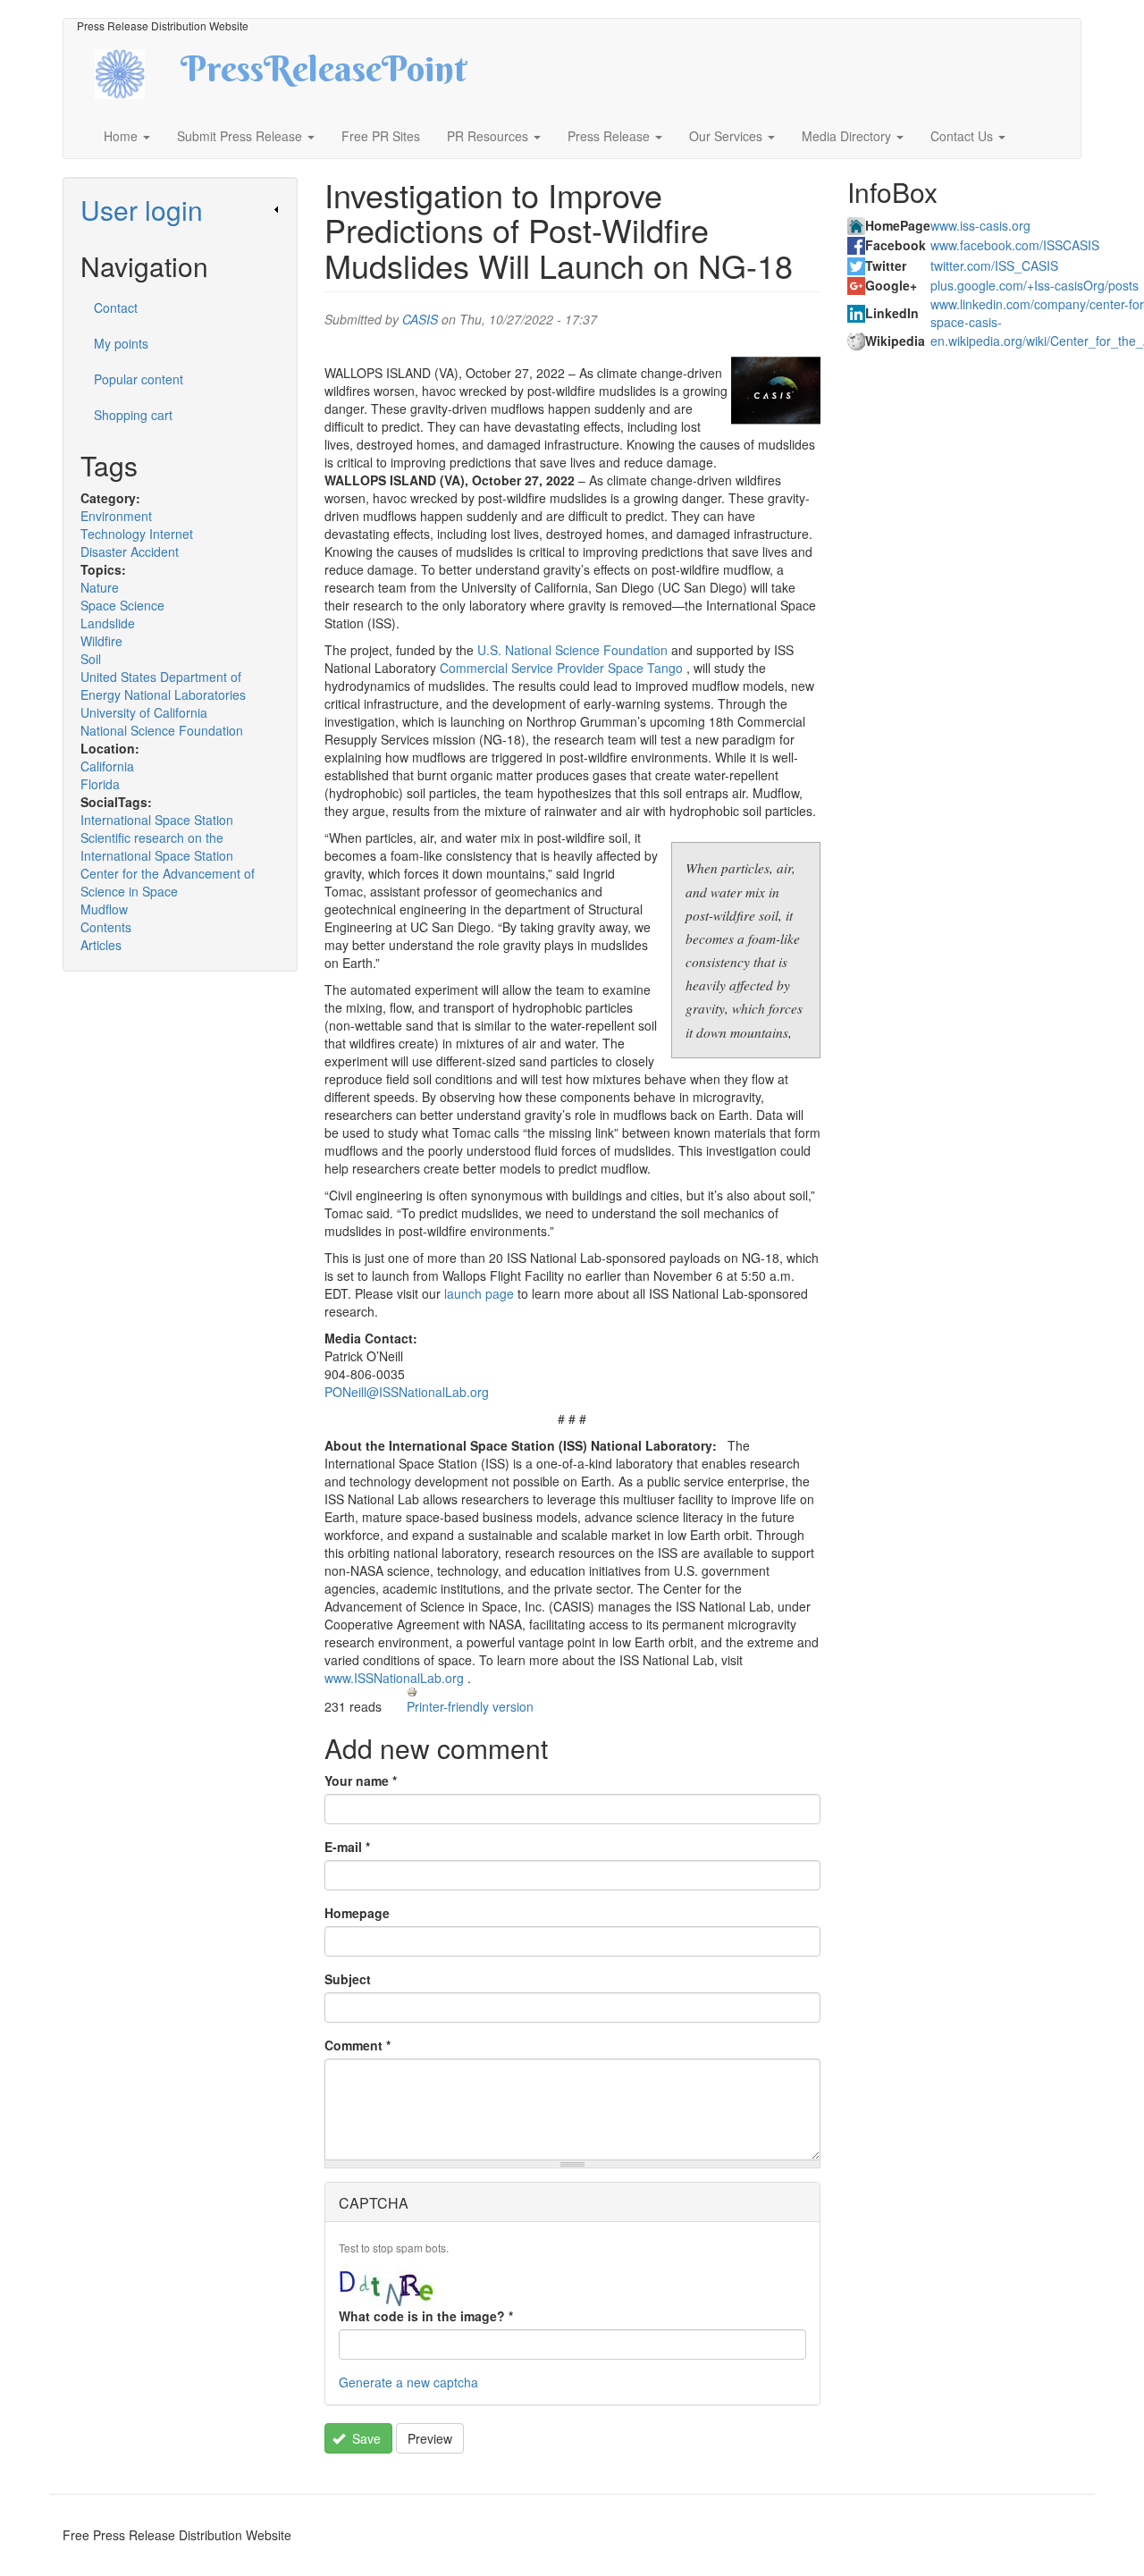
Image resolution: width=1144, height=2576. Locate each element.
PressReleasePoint (324, 75)
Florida (100, 784)
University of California (144, 712)
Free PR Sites (381, 136)
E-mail (347, 1847)
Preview (430, 2438)
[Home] (135, 72)
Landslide (108, 623)
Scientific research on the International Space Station (157, 846)
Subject (348, 1979)
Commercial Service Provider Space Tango (561, 668)
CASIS (420, 319)
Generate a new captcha (408, 2382)
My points (121, 343)
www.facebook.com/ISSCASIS (1015, 245)
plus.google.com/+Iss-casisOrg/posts (1035, 285)
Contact (116, 307)
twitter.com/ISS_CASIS (994, 265)
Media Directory (848, 136)
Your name (361, 1780)
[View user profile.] (776, 391)
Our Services (728, 136)
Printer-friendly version (470, 1706)
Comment (357, 2045)
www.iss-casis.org (980, 225)
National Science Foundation (162, 730)
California (107, 766)
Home (122, 136)
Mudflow (104, 909)
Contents (106, 927)
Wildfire (101, 641)
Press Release (610, 136)
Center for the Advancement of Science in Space (168, 882)
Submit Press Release (241, 136)
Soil (91, 659)
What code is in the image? (426, 2316)
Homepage (357, 1913)
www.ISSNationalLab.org (394, 1678)
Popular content (139, 379)
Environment (116, 516)
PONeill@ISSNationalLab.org (407, 1392)
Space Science (122, 605)
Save (365, 2438)
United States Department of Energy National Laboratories (163, 686)
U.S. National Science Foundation (572, 650)
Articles (101, 945)
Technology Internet (137, 534)
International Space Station (157, 820)
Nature (100, 587)
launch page (479, 1293)
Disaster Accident (130, 551)
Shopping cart (133, 415)
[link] (180, 210)
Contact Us (963, 136)
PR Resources (489, 136)
